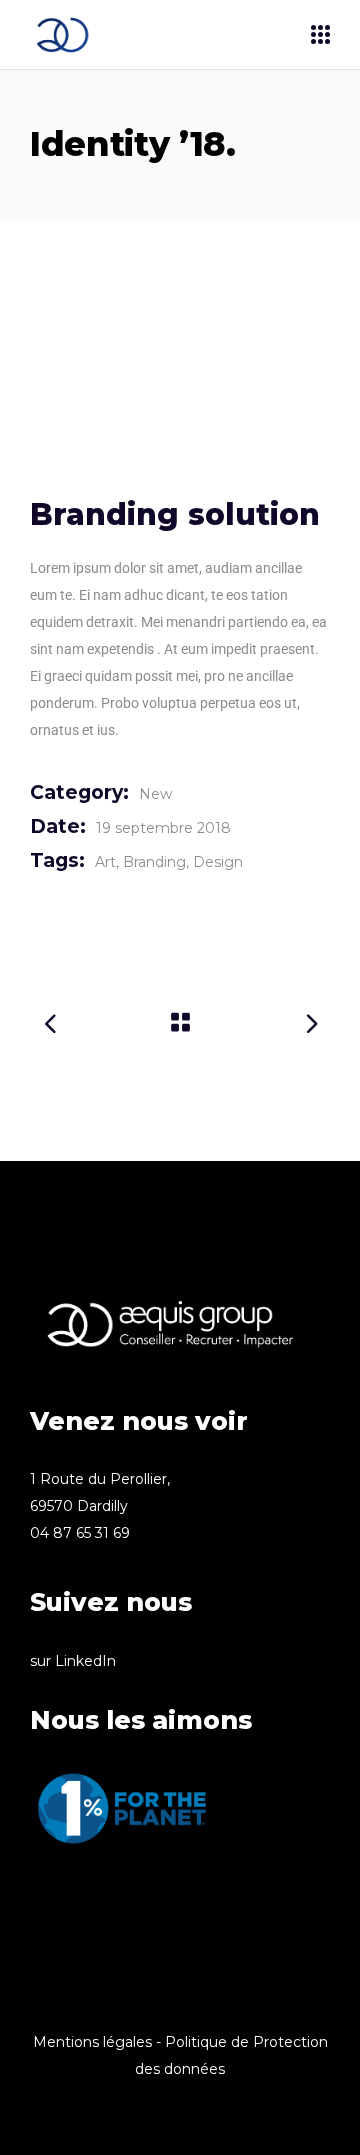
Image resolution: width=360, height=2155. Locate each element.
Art (105, 862)
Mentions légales (92, 2042)
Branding (154, 862)
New (155, 794)
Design (218, 862)
